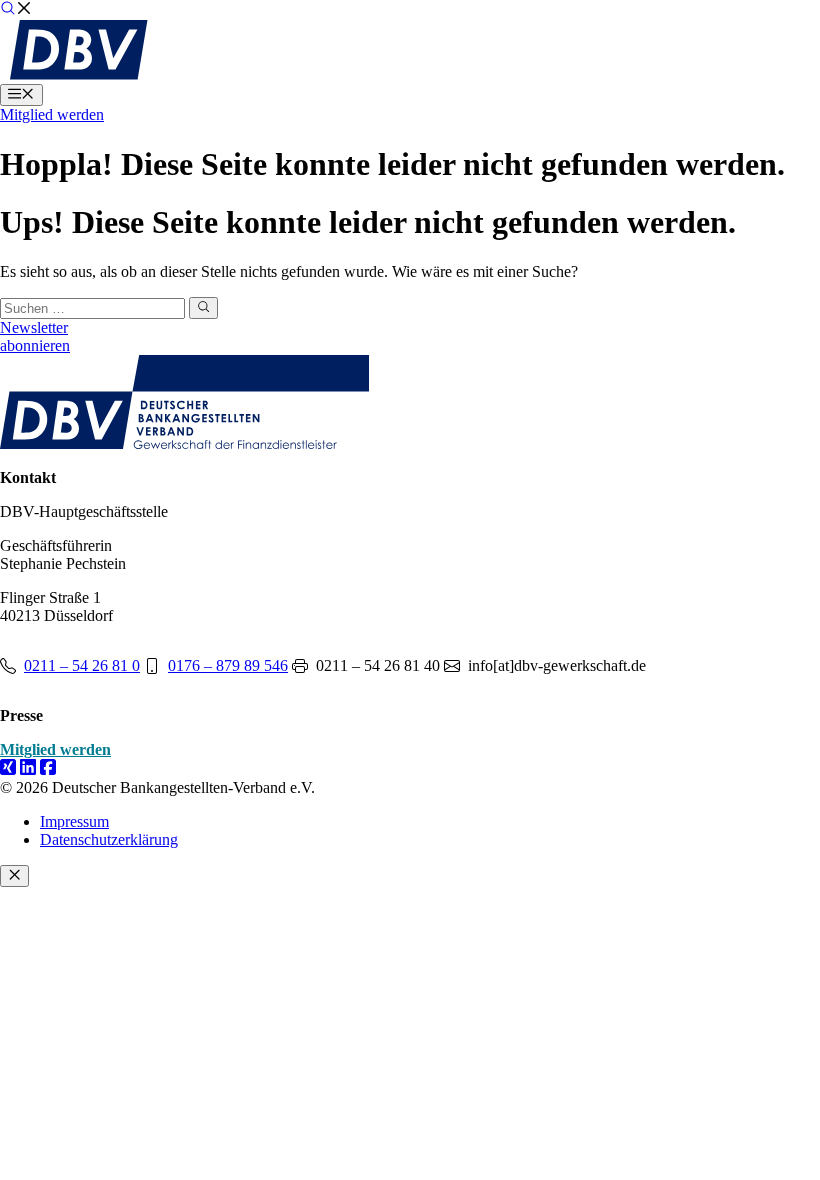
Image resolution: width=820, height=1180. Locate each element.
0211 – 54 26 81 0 (82, 665)
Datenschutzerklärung (109, 839)
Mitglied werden (52, 114)
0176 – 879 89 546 (228, 665)
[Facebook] (48, 769)
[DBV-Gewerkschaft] (79, 74)
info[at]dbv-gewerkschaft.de (557, 665)
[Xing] (8, 769)
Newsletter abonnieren (35, 336)
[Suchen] (203, 308)
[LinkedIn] (28, 769)
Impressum (74, 821)
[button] (16, 10)
